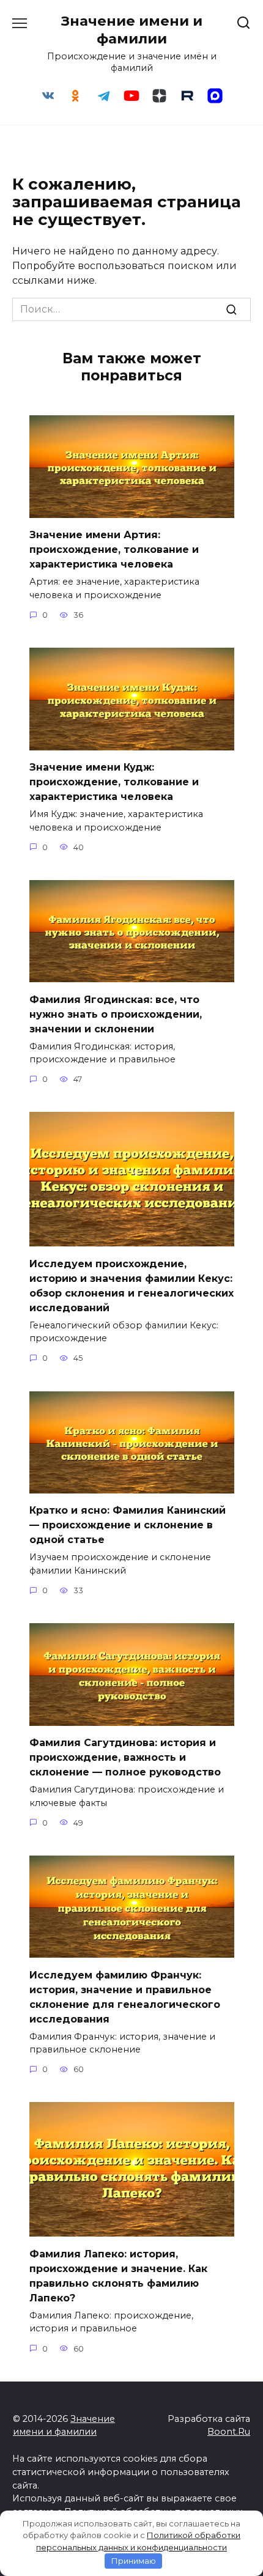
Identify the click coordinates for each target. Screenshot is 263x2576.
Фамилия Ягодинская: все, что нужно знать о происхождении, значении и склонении (116, 1014)
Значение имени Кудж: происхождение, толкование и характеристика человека (114, 782)
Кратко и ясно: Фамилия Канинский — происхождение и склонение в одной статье (128, 1525)
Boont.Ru (229, 2432)
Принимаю (134, 2561)
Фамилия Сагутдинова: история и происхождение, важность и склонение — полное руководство (125, 1757)
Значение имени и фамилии (132, 30)
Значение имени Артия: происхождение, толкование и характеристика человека (114, 550)
